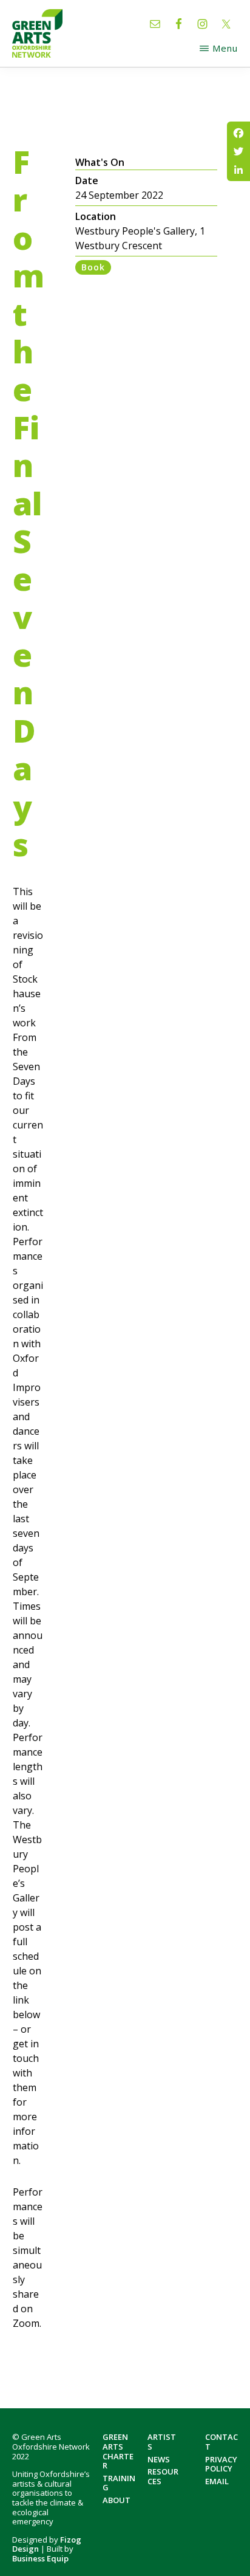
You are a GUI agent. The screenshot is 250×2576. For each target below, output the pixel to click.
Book (93, 267)
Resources (163, 2476)
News (159, 2459)
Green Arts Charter (118, 2451)
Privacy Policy (221, 2464)
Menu (225, 48)
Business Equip (40, 2558)
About (117, 2500)
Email (217, 2481)
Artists (162, 2442)
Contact (221, 2442)
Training (119, 2483)
